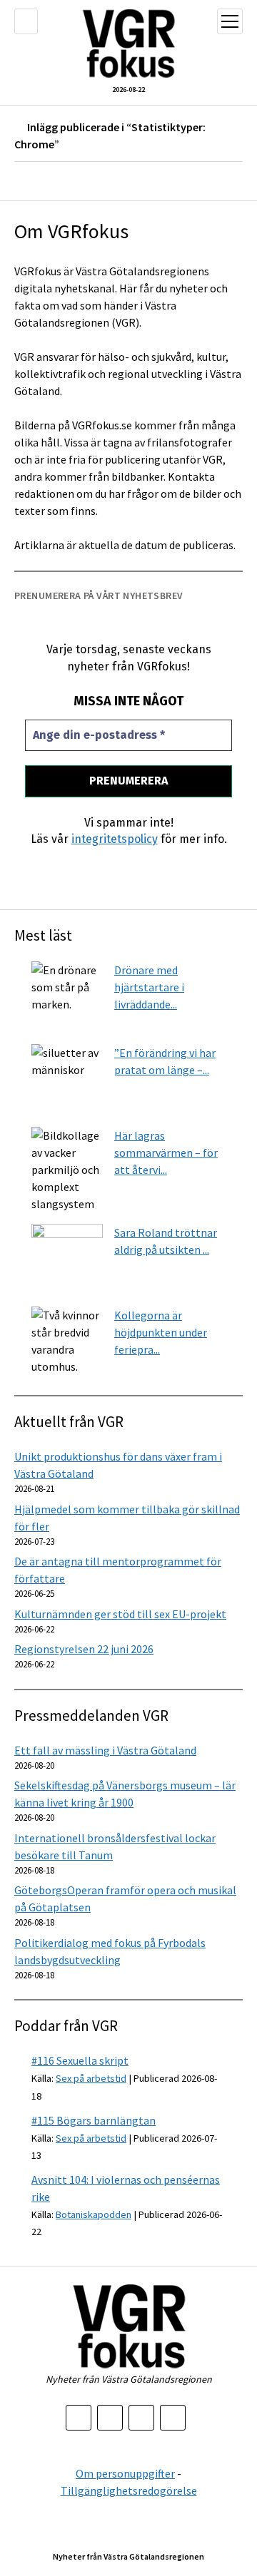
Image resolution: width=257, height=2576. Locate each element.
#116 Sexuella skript (80, 2060)
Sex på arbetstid (91, 2078)
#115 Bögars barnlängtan (94, 2120)
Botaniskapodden (94, 2214)
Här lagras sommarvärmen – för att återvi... (166, 1152)
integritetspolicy (115, 839)
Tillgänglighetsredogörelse (129, 2490)
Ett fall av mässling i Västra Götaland (105, 1750)
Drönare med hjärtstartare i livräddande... (149, 987)
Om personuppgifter (125, 2473)
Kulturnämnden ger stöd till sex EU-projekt (120, 1614)
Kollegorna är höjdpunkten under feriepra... (161, 1332)
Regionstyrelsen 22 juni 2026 (84, 1649)
